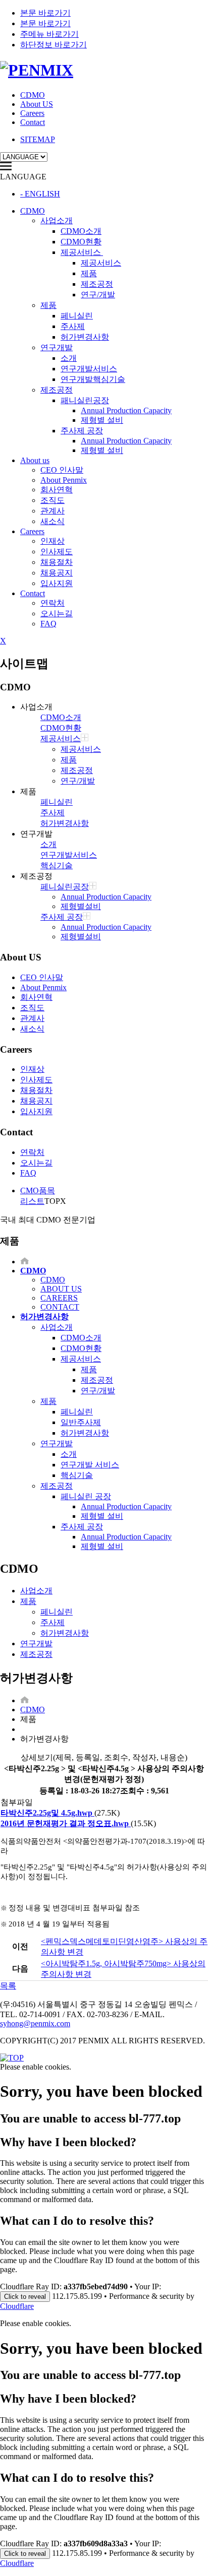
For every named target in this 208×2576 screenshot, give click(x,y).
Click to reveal (25, 2297)
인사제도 (57, 552)
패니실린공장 (85, 400)
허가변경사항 (85, 337)
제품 (89, 273)
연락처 (53, 603)
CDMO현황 (81, 242)
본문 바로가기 (45, 13)
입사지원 (57, 583)
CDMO (33, 95)
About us (35, 460)
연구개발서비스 (89, 369)
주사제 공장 (82, 431)
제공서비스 (82, 252)
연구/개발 (98, 295)
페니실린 (77, 316)
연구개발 (57, 347)
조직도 (53, 500)
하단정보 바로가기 (54, 45)
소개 (69, 358)
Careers (32, 113)
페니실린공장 (65, 887)
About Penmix (64, 480)
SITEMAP (38, 139)
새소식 (53, 521)
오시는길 (57, 614)
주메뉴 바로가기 (49, 34)
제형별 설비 (102, 420)
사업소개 (57, 220)
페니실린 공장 (86, 1496)
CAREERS (59, 1298)
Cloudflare (17, 2306)
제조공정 (97, 284)
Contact (33, 122)
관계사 (53, 511)
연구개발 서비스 (90, 1465)
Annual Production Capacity (126, 410)
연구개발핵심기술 (93, 379)
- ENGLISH (40, 194)
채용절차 (57, 562)
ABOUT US (61, 1289)
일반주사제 (81, 1422)
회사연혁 (57, 490)
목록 (8, 1986)
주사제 (73, 326)
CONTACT (60, 1307)
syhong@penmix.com (35, 2023)
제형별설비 (81, 906)
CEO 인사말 (62, 470)
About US (37, 104)
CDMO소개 (81, 231)
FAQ (48, 624)
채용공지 (57, 573)
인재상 (53, 541)
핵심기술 (57, 865)
